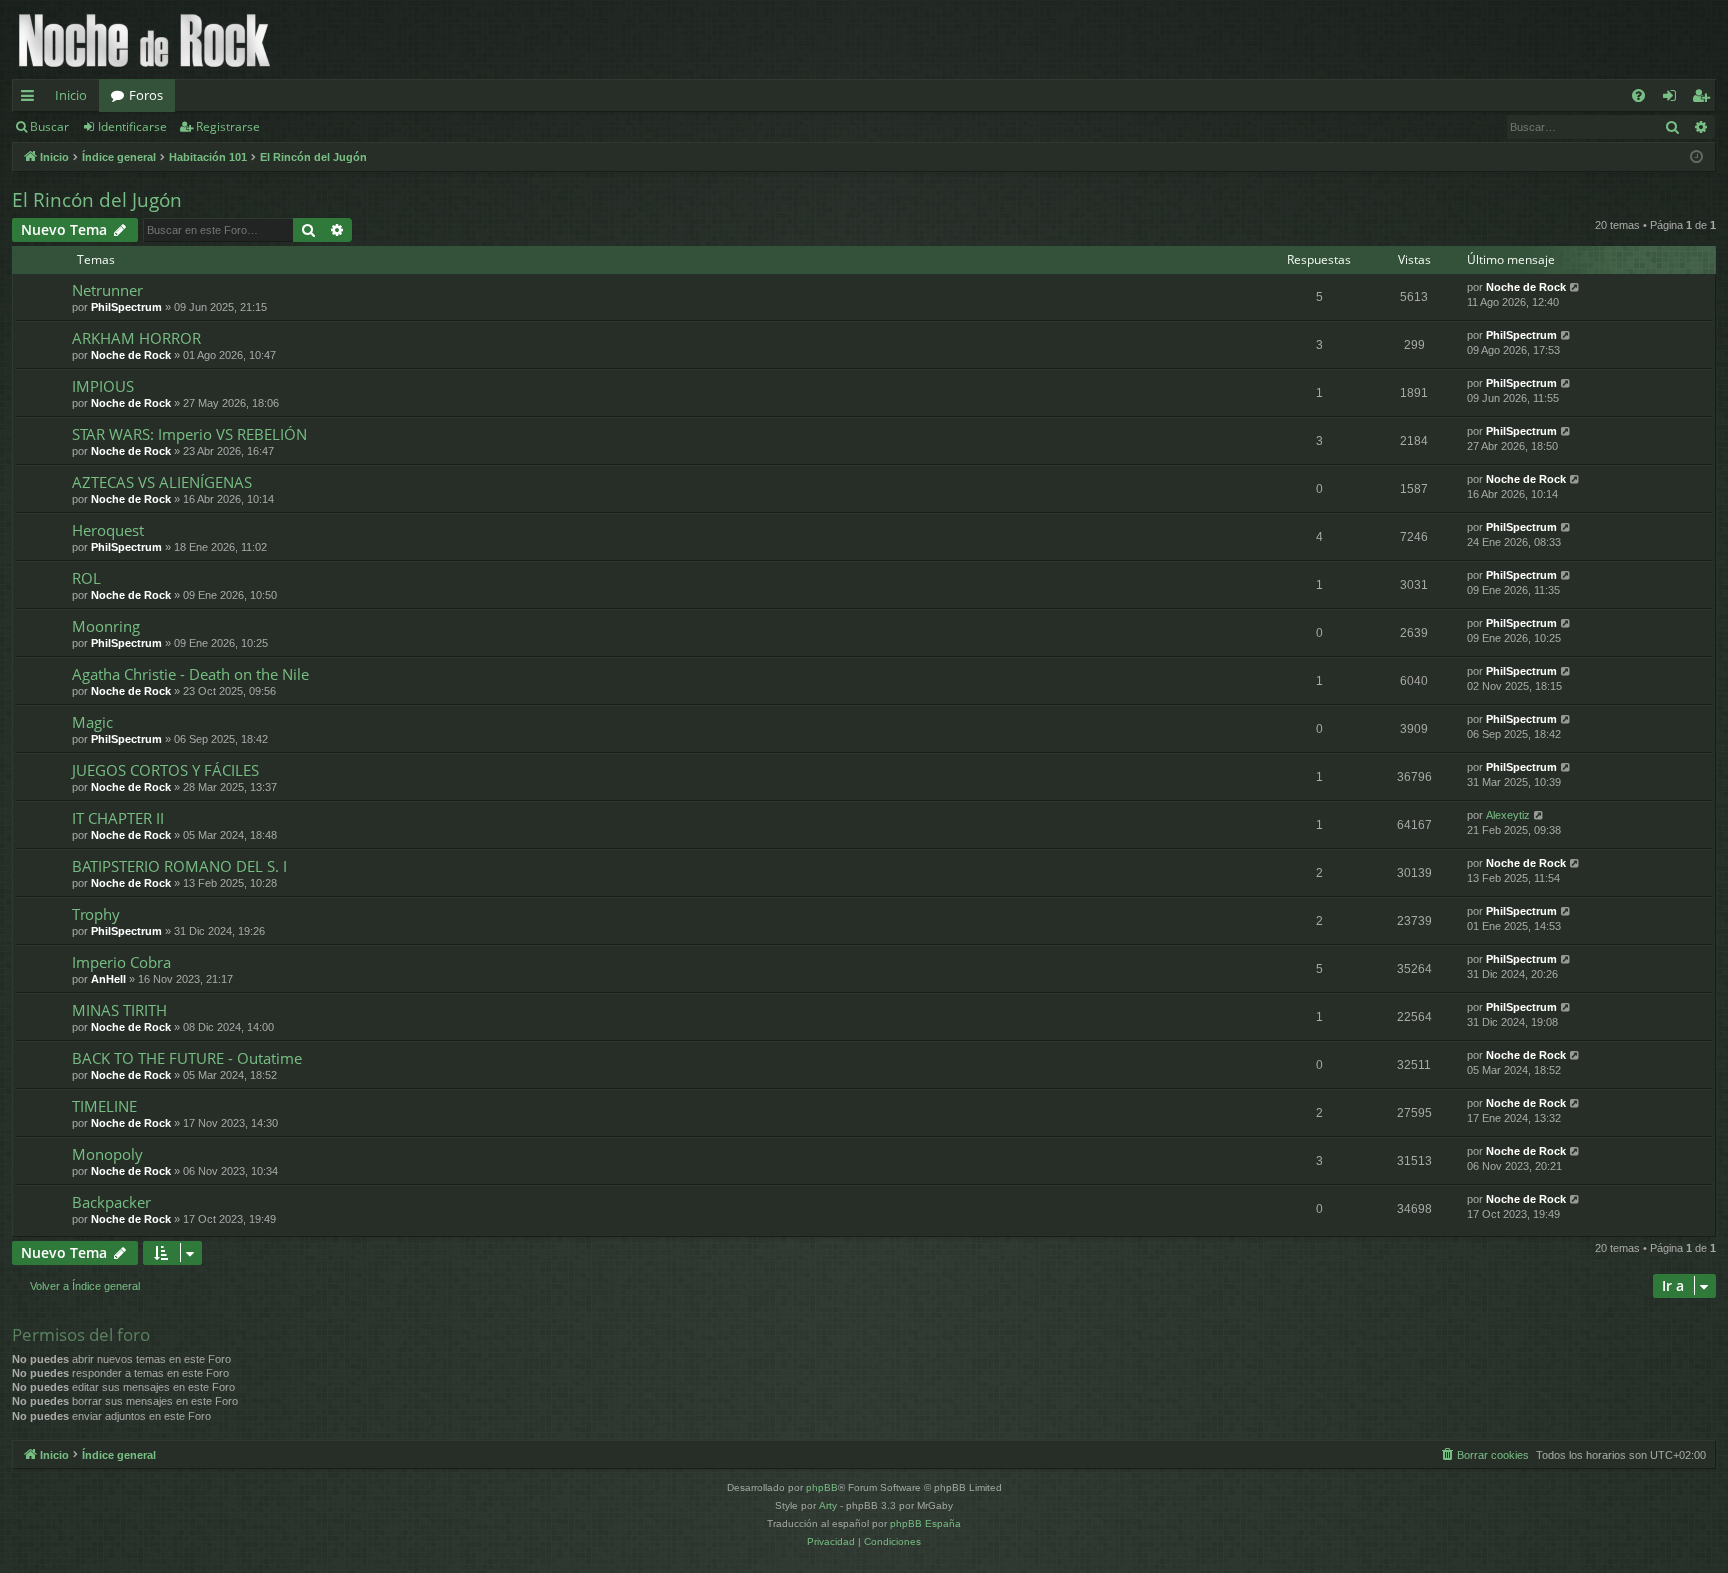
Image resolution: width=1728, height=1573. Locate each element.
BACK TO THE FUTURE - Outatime (187, 1058)
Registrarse (228, 126)
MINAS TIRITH (119, 1010)
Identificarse (132, 126)
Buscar (49, 126)
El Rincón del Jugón (97, 200)
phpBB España (925, 1523)
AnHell (108, 979)
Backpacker (111, 1202)
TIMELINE (104, 1106)
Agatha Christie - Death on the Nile (190, 674)
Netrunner (107, 290)
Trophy (96, 914)
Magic (92, 722)
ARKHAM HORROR (136, 338)
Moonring (106, 626)
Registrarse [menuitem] (1705, 99)
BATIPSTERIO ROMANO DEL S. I (179, 866)
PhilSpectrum (126, 307)
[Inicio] (144, 39)
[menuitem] (1638, 95)
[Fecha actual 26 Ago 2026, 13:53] (1696, 157)
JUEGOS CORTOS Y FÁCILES (165, 770)
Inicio (71, 95)
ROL (86, 578)
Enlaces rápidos (31, 99)
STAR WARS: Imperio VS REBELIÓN (189, 434)
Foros (146, 95)
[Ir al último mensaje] (1575, 287)
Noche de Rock (1526, 287)
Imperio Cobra (121, 962)
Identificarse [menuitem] (1673, 99)
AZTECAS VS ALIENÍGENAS (162, 482)
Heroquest (108, 530)
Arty (828, 1505)
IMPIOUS (103, 386)
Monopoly (107, 1154)
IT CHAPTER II (118, 818)
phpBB (822, 1487)
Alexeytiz (1508, 815)
